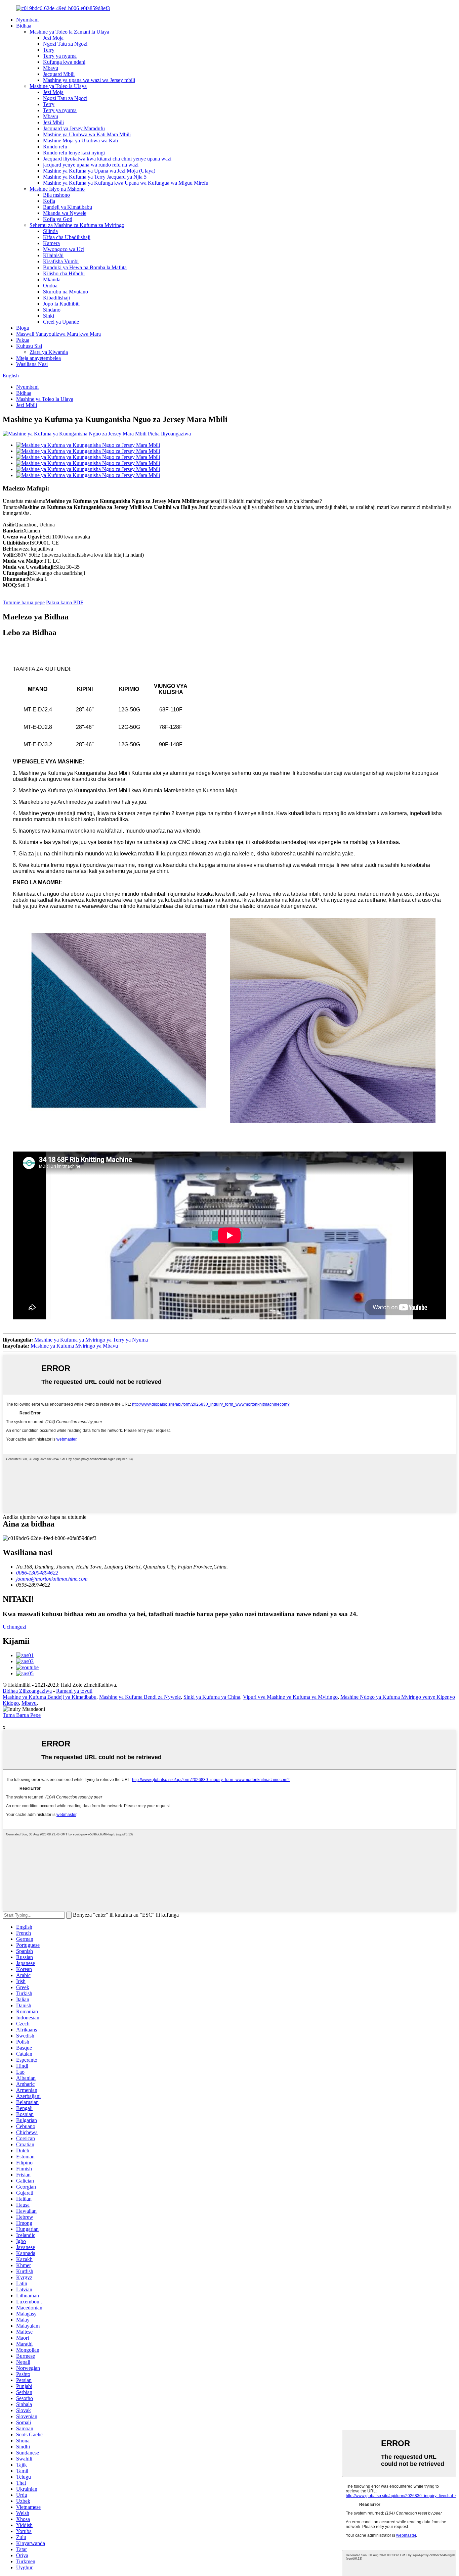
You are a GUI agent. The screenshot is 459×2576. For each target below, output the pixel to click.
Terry (49, 50)
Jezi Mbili (53, 122)
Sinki (49, 316)
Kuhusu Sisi (29, 346)
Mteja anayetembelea (38, 358)
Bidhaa (24, 26)
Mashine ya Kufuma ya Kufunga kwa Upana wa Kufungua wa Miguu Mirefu (126, 183)
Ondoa (50, 286)
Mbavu (51, 68)
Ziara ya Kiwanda (49, 352)
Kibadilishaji (56, 298)
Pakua (23, 340)
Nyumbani (27, 20)
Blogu (23, 328)
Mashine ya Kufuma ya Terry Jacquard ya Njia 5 (95, 177)
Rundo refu (55, 147)
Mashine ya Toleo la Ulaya (58, 86)
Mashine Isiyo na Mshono (57, 189)
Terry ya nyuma (60, 56)
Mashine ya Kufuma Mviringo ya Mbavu (74, 1346)
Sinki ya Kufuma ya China (212, 1697)
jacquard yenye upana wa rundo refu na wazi (91, 165)
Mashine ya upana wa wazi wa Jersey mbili (89, 80)
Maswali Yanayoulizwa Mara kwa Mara (58, 334)
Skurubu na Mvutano (66, 292)
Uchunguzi (14, 1627)
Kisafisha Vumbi (61, 261)
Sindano (52, 310)
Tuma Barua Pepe (22, 1715)
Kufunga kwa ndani (64, 62)
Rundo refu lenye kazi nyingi (74, 153)
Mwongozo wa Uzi (64, 249)
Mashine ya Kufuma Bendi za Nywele (140, 1697)
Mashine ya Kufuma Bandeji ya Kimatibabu (50, 1697)
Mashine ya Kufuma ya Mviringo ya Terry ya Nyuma (91, 1340)
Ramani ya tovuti (74, 1691)
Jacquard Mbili (59, 74)
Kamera (51, 243)
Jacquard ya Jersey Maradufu (74, 128)
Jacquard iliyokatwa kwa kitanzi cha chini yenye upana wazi (107, 159)
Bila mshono (56, 195)
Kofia (49, 201)
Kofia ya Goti (58, 219)
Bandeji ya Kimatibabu (68, 207)
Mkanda (52, 279)
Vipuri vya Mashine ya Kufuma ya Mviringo (290, 1697)
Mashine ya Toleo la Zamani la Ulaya (69, 32)
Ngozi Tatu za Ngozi (65, 44)
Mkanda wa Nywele (65, 213)
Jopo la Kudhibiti (61, 304)
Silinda (50, 231)
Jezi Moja (53, 38)
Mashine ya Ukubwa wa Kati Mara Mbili (87, 134)
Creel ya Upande (61, 322)
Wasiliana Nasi (32, 364)
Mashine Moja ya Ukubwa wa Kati (80, 140)
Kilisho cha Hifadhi (64, 273)
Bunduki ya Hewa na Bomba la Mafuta (85, 267)
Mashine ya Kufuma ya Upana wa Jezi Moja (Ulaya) (99, 171)
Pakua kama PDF (65, 602)
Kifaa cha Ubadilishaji (67, 237)
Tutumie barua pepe (24, 602)
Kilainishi (53, 255)
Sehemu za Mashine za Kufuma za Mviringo (77, 225)
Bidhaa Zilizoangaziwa (27, 1691)
